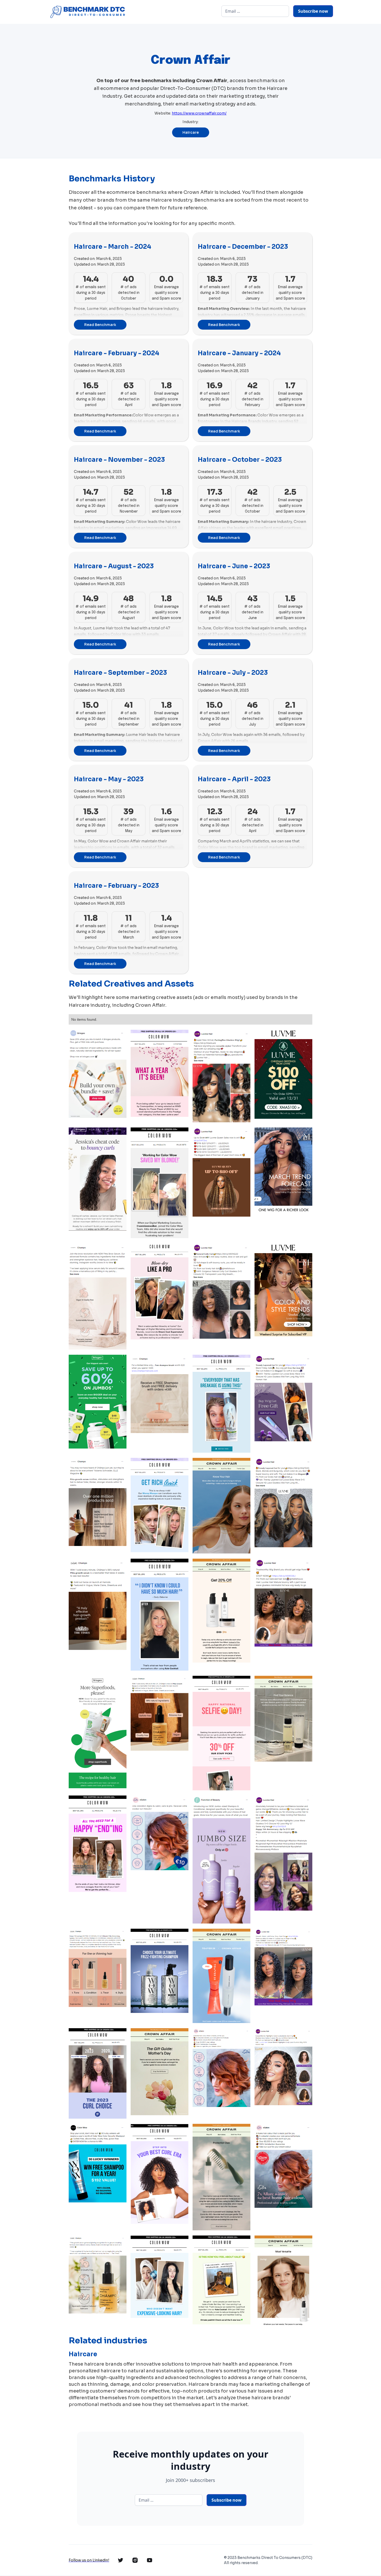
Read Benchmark (100, 325)
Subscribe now (313, 11)
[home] (87, 12)
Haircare (191, 132)
